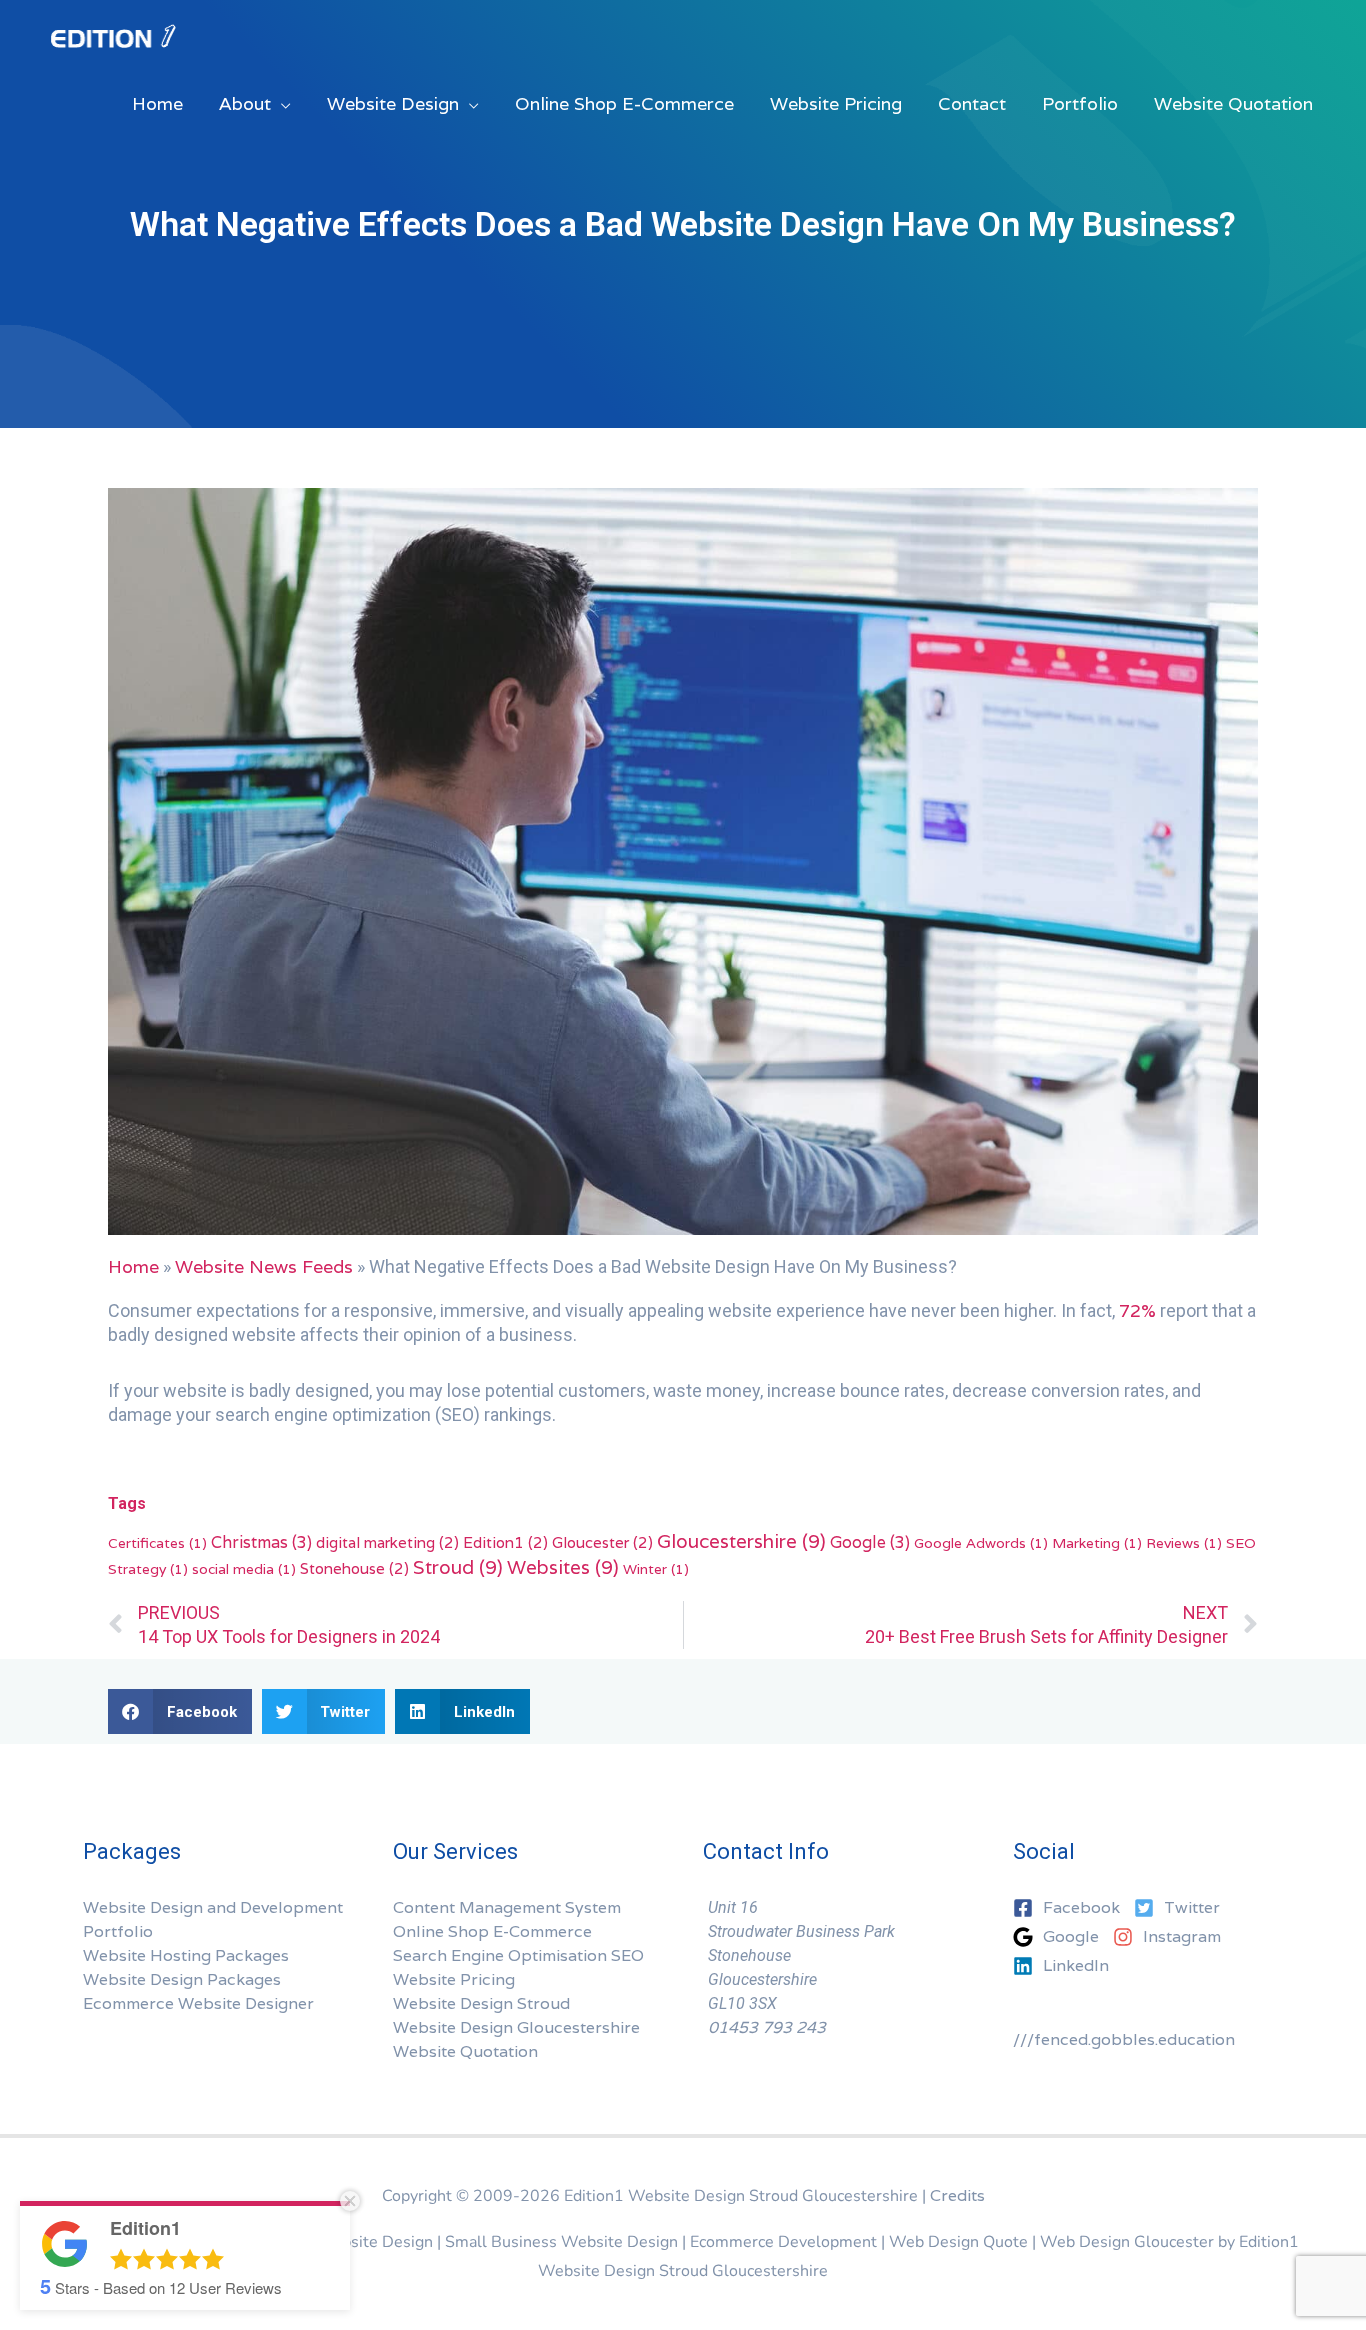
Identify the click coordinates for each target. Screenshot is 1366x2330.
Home (133, 1266)
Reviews (1184, 1543)
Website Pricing (454, 1979)
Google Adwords (981, 1543)
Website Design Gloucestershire (516, 2027)
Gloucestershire (741, 1541)
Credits (957, 2195)
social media (244, 1569)
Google (870, 1542)
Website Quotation (465, 2051)
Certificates (157, 1543)
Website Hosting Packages (186, 1955)
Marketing (1097, 1543)
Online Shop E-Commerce (492, 1931)
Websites (563, 1567)
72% (1137, 1310)
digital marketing (387, 1542)
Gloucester (602, 1542)
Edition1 (505, 1542)
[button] (180, 1711)
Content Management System (507, 1907)
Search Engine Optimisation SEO (518, 1955)
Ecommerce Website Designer (198, 2003)
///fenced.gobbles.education (1124, 2039)
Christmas (261, 1542)
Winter (656, 1569)
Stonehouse (354, 1568)
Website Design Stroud (481, 2003)
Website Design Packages (182, 1979)
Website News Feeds (264, 1266)
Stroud (458, 1567)
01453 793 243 (767, 2027)
